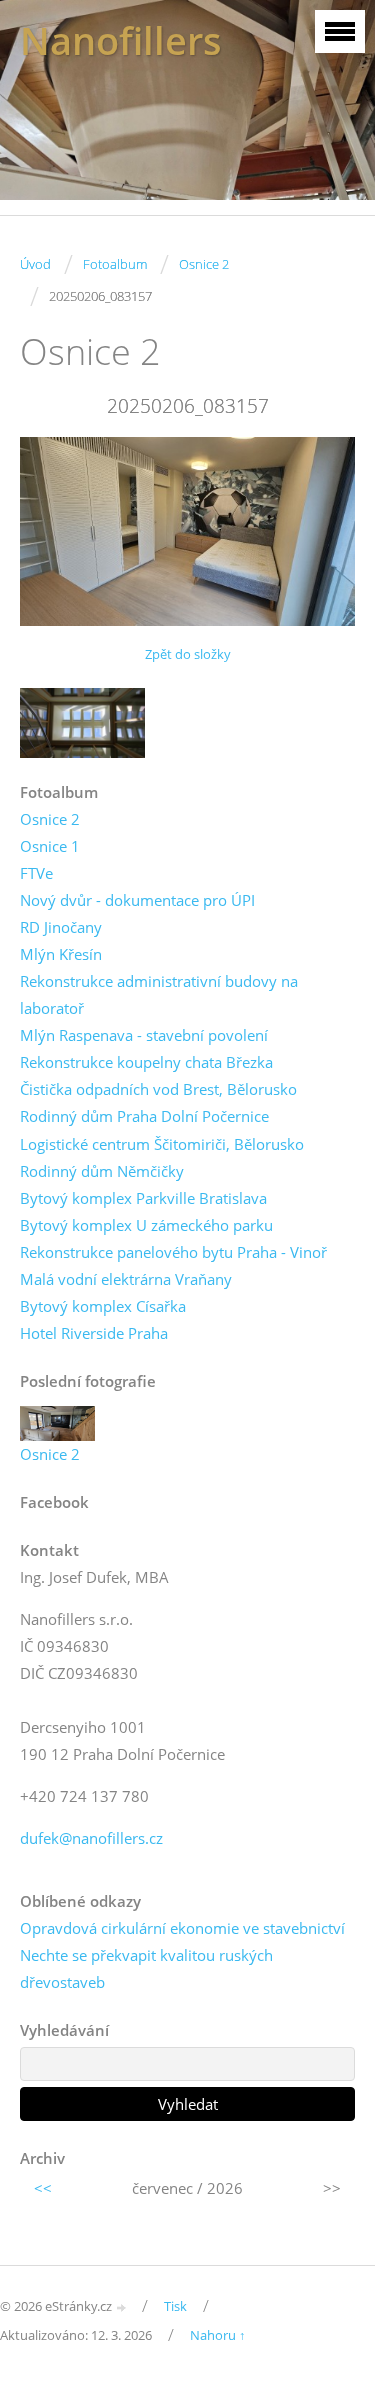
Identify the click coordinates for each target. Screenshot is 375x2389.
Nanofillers (121, 40)
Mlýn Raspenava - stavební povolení (144, 1035)
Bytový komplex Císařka (103, 1306)
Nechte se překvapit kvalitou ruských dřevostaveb (146, 1968)
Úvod (35, 264)
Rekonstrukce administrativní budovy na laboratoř (159, 994)
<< (43, 2188)
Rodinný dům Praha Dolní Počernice (144, 1116)
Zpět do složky (188, 654)
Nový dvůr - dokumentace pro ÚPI (137, 900)
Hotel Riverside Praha (94, 1333)
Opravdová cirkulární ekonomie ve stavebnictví (182, 1928)
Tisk (175, 2306)
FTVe (36, 873)
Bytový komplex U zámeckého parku (146, 1225)
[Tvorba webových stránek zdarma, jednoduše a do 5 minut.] (122, 2307)
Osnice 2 (204, 264)
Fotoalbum (115, 264)
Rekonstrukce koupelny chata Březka (146, 1062)
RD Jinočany (61, 927)
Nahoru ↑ (218, 2335)
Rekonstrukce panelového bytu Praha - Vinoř (173, 1252)
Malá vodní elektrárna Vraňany (126, 1279)
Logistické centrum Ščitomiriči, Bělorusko (162, 1144)
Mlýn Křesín (61, 954)
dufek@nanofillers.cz (91, 1838)
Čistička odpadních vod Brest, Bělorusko (158, 1089)
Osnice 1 (50, 846)
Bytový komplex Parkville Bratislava (143, 1198)
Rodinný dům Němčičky (102, 1171)
